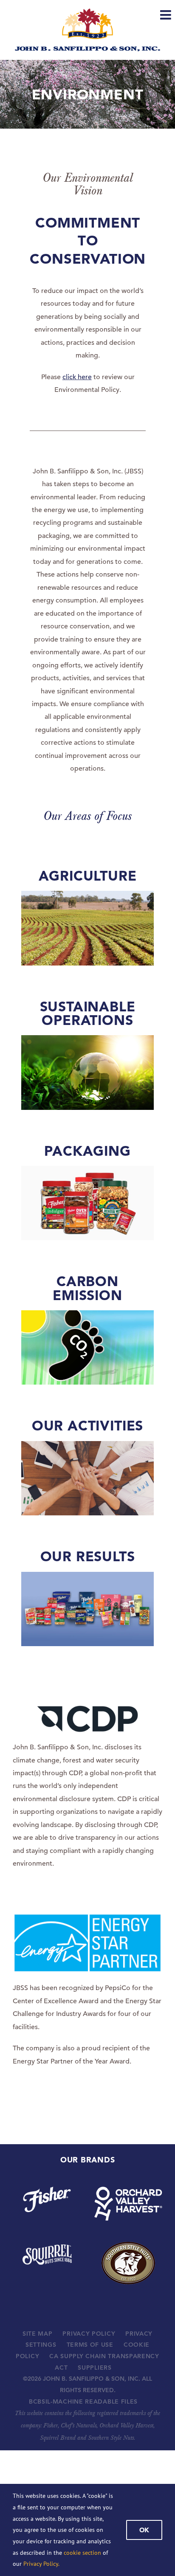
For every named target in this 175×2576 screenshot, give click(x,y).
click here (77, 377)
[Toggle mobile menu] (167, 15)
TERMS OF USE (90, 2345)
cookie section (82, 2553)
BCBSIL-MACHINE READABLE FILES (83, 2401)
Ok (144, 2530)
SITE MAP (38, 2334)
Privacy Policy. (41, 2564)
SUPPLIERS (95, 2368)
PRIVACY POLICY (89, 2334)
